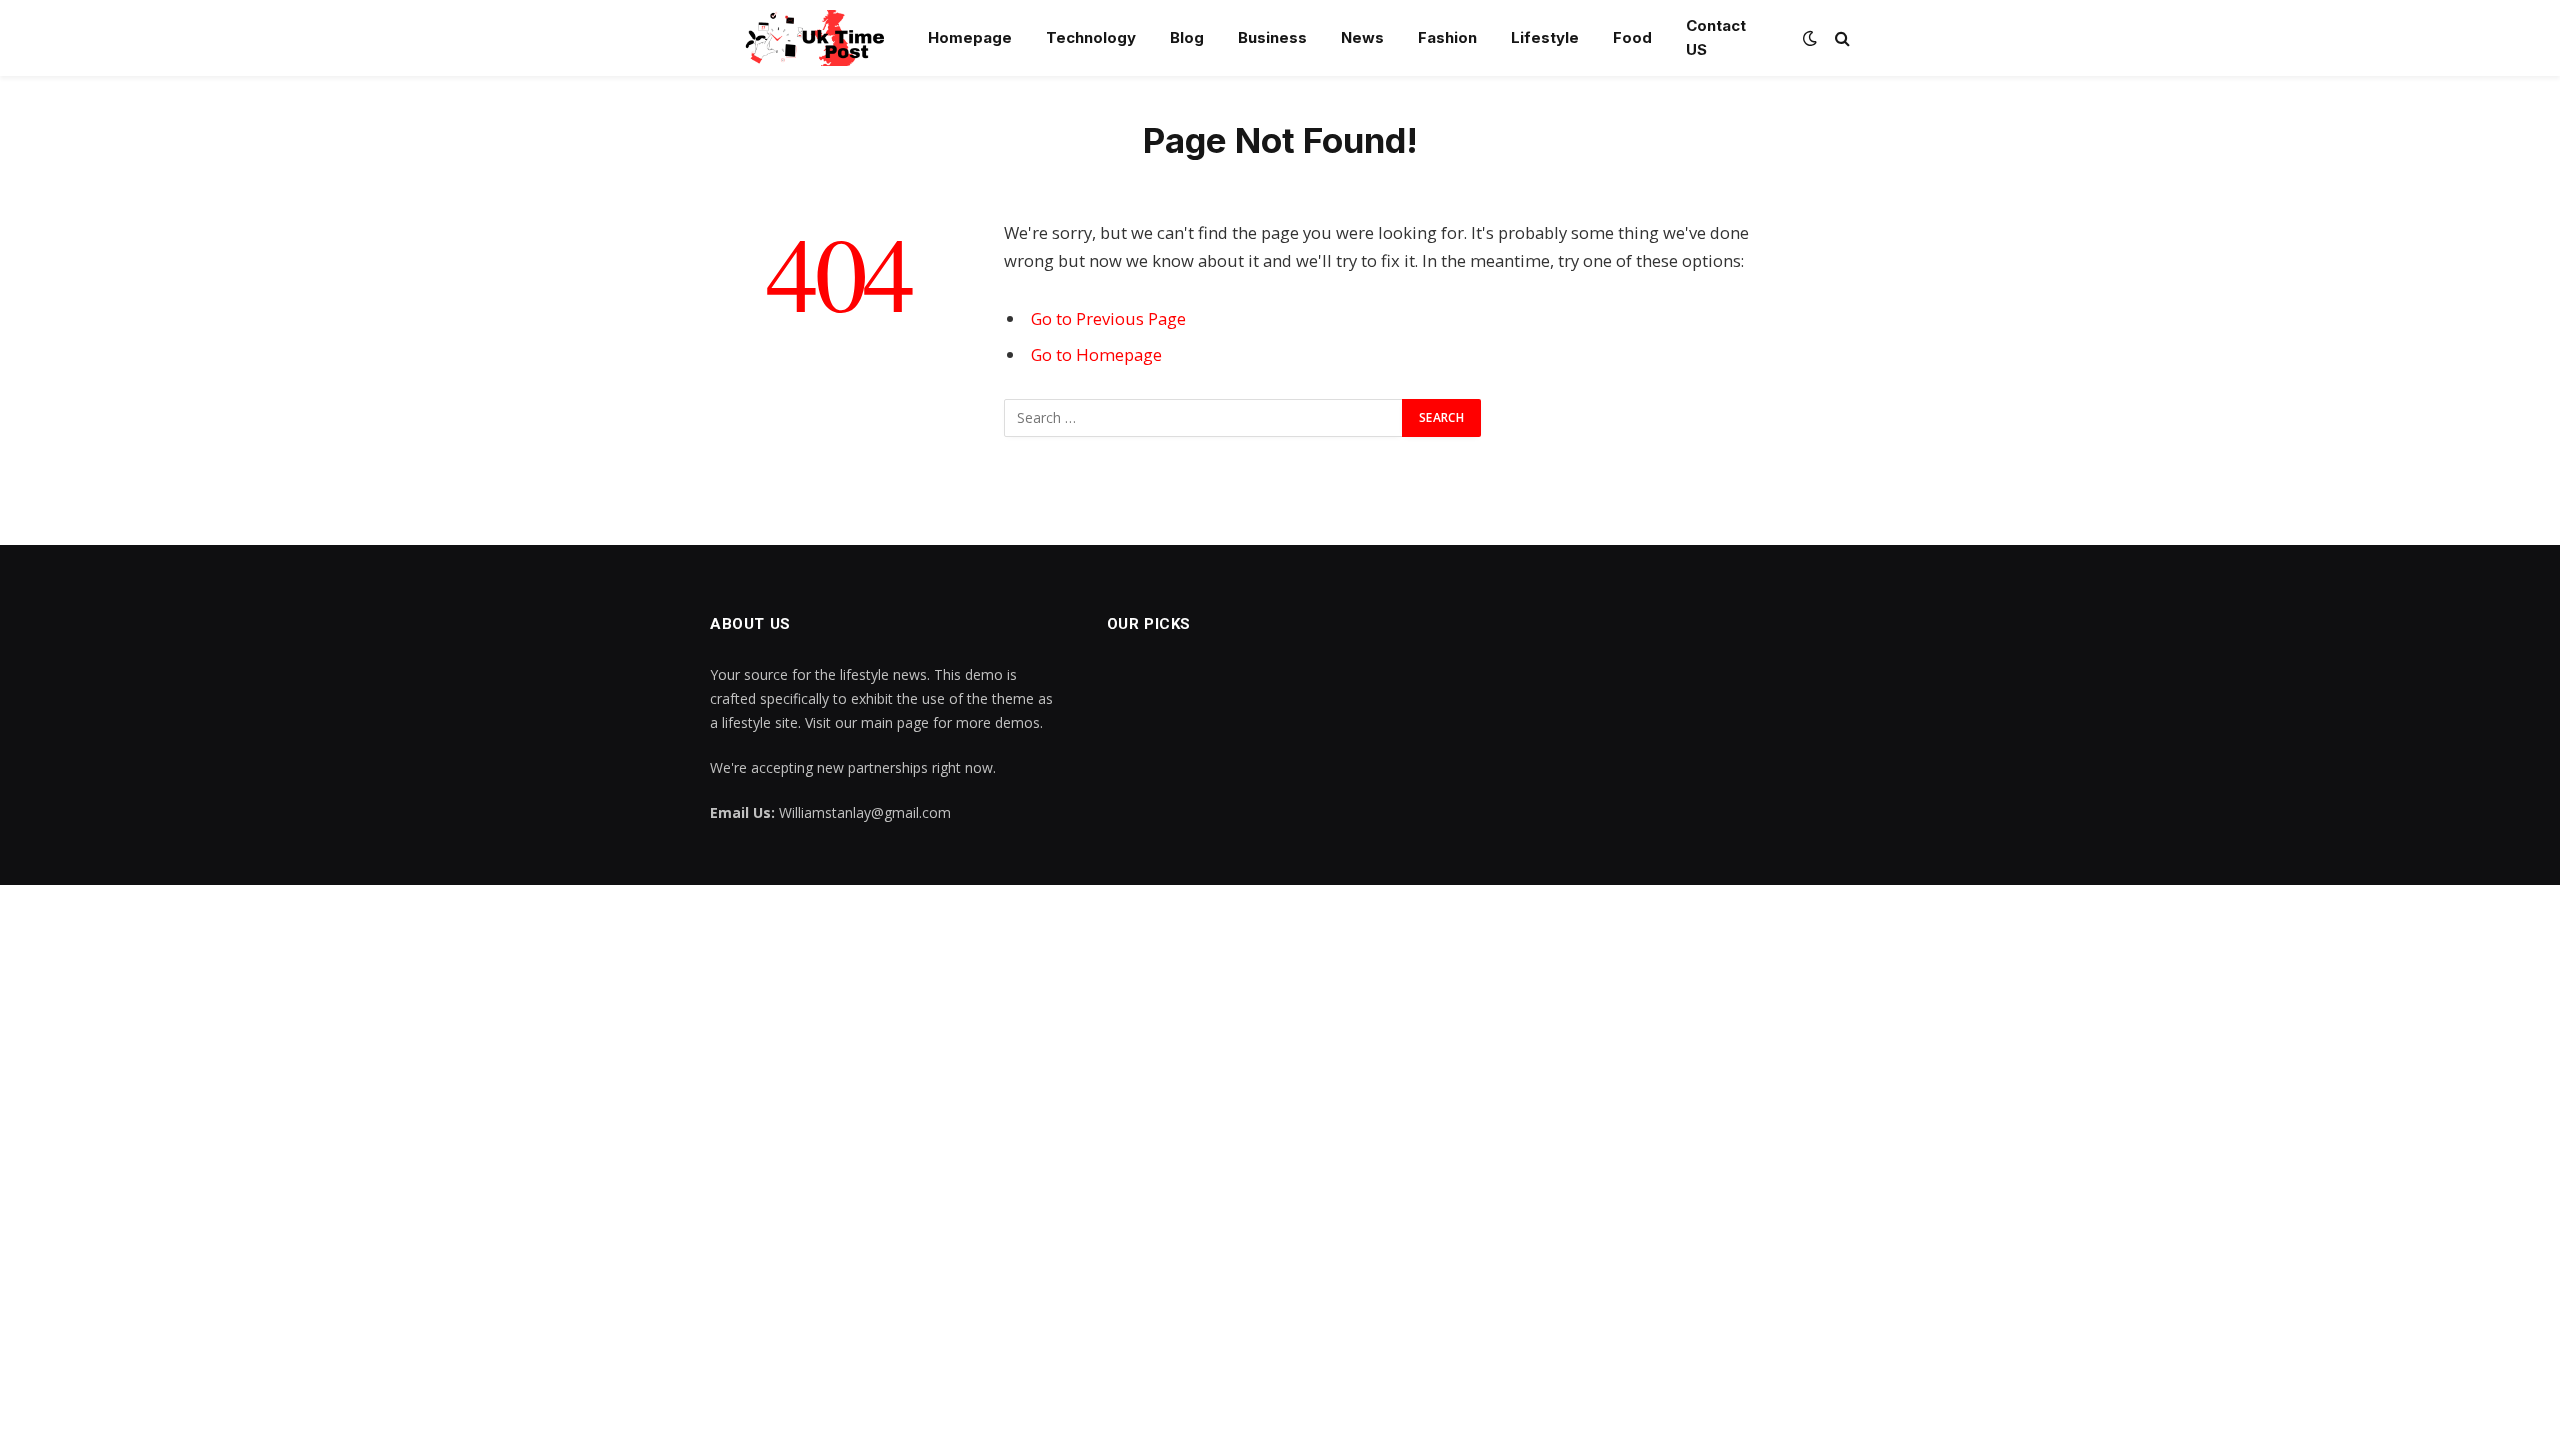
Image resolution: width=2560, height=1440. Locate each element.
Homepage (970, 37)
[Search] (1840, 38)
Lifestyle (1545, 37)
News (1362, 37)
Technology (1091, 37)
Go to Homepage (1096, 354)
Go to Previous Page (1108, 318)
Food (1632, 37)
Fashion (1447, 37)
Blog (1187, 37)
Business (1272, 37)
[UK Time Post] (803, 38)
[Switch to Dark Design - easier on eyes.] (1810, 38)
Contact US (1716, 37)
